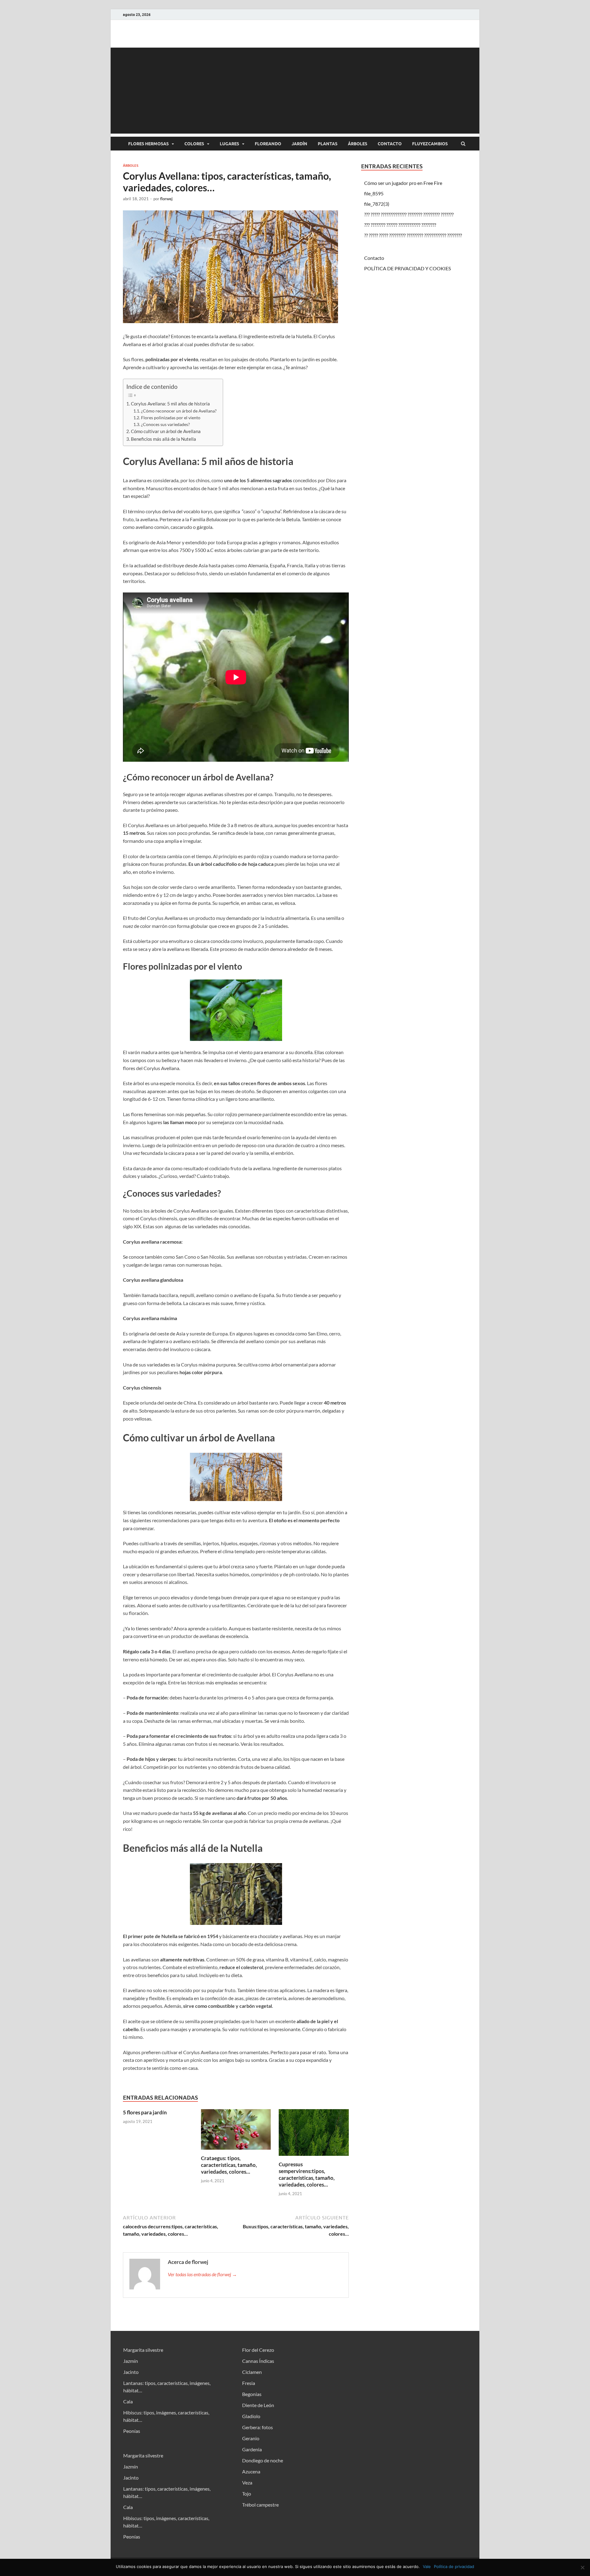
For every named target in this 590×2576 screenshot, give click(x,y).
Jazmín (131, 2361)
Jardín (299, 144)
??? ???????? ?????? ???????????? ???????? (400, 225)
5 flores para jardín (145, 2112)
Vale (427, 2566)
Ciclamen (252, 2372)
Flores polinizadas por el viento (171, 418)
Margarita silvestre (143, 2350)
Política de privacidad (454, 2566)
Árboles (358, 144)
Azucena (251, 2471)
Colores (194, 144)
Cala (128, 2401)
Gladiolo (251, 2416)
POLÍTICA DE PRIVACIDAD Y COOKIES (407, 268)
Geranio (251, 2438)
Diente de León (258, 2405)
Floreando (268, 144)
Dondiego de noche (263, 2460)
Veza (247, 2482)
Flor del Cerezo (258, 2350)
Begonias (252, 2394)
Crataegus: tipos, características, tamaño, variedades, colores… (229, 2165)
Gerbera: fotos (258, 2427)
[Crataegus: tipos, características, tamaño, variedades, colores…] (236, 2151)
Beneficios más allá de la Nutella (163, 439)
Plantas (328, 144)
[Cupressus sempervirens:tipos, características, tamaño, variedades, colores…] (314, 2157)
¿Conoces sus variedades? (165, 424)
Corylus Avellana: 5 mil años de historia (171, 404)
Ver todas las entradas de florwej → (202, 2274)
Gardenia (252, 2449)
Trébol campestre (260, 2505)
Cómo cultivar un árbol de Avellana (166, 431)
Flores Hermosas (148, 144)
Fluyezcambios (430, 144)
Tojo (247, 2494)
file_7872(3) (377, 204)
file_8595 (374, 193)
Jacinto (131, 2372)
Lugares (229, 144)
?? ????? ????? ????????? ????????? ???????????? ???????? (413, 235)
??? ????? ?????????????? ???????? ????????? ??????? (409, 214)
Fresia (249, 2383)
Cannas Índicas (258, 2361)
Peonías (132, 2431)
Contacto (390, 144)
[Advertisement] (295, 91)
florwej (166, 199)
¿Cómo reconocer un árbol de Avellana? (179, 411)
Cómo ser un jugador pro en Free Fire (403, 183)
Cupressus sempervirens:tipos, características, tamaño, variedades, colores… (307, 2174)
